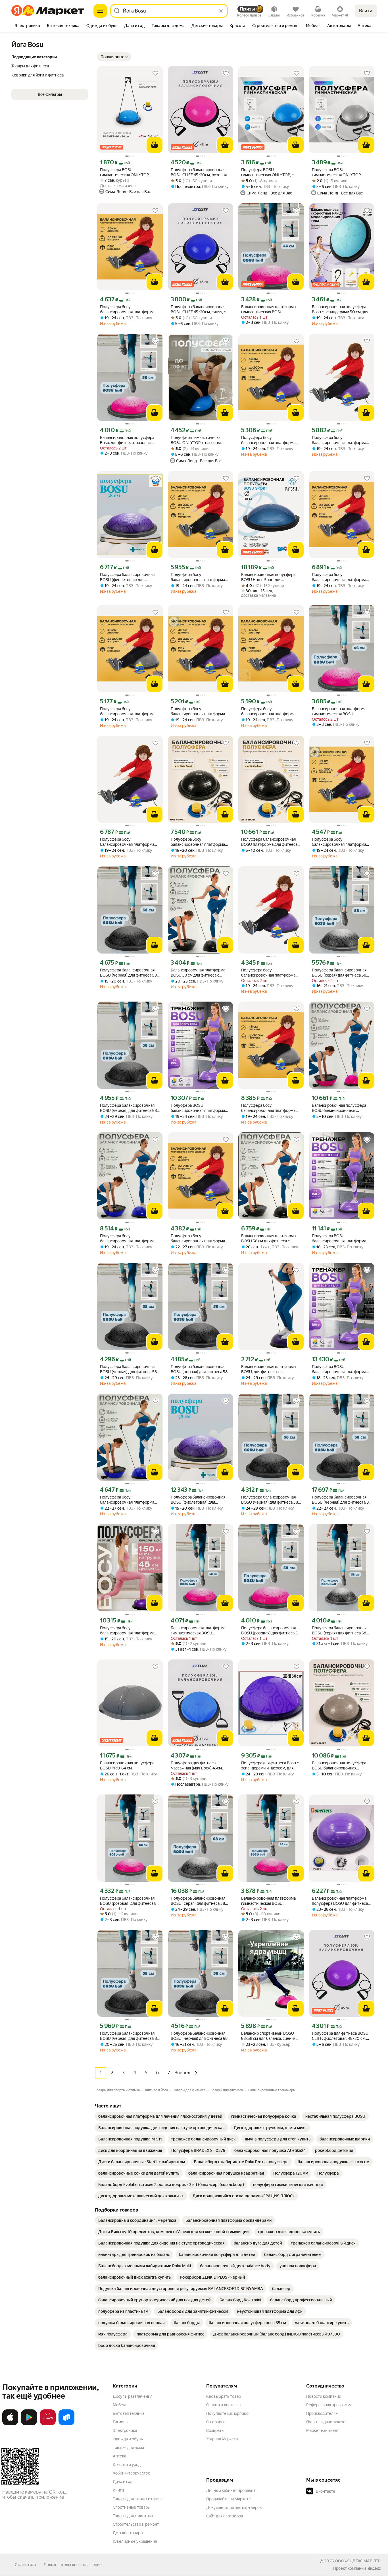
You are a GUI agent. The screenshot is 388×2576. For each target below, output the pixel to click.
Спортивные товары (132, 2507)
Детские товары (128, 2533)
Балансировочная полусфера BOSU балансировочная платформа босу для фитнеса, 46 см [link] (339, 1766)
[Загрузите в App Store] (10, 2424)
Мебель (120, 2405)
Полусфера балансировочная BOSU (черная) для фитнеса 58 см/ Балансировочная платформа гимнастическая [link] (128, 1108)
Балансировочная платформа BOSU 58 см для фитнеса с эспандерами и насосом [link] (198, 973)
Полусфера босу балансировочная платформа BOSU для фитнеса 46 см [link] (127, 309)
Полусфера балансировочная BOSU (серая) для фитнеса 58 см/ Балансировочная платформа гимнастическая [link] (339, 1631)
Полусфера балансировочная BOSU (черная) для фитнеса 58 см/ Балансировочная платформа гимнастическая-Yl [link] (128, 973)
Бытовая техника (129, 2413)
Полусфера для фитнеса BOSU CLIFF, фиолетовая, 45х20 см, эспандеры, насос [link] (340, 2036)
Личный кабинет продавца (231, 2490)
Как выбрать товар (224, 2396)
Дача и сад (123, 2482)
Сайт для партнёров (225, 2516)
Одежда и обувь (128, 2439)
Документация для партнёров (234, 2507)
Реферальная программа (329, 2405)
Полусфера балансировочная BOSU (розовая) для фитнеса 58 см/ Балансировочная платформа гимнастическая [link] (271, 1631)
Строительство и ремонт (136, 2524)
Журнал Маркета (222, 2439)
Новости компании (324, 2396)
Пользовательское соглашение (73, 2565)
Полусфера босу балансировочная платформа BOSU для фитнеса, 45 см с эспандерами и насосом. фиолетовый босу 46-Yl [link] (127, 1631)
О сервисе (216, 2422)
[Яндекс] (374, 2568)
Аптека (119, 2456)
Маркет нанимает (323, 2430)
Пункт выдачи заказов (327, 2422)
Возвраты (215, 2430)
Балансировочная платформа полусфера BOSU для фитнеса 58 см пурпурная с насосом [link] (340, 1901)
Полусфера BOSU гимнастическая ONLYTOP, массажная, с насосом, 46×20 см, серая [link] (339, 172)
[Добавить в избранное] (155, 73)
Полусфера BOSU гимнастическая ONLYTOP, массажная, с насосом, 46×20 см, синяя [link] (127, 172)
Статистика (25, 2565)
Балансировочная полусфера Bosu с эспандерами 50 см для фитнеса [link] (340, 309)
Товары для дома (128, 2447)
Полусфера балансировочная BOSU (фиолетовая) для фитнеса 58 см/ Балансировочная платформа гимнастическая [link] (127, 577)
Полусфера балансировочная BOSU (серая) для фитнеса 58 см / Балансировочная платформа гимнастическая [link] (339, 973)
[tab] (27, 26)
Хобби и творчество (132, 2473)
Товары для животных (133, 2516)
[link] (160, 2116)
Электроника (125, 2430)
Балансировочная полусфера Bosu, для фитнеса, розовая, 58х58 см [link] (127, 440)
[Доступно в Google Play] (29, 2424)
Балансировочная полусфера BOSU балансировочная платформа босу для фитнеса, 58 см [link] (339, 1108)
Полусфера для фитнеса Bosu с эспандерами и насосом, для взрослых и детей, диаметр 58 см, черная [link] (270, 1766)
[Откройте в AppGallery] (48, 2424)
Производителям (322, 2413)
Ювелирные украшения (135, 2541)
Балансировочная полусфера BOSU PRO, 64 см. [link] (127, 1765)
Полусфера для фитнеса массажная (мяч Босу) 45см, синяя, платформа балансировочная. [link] (197, 1766)
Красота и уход (127, 2465)
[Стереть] (221, 11)
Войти (366, 11)
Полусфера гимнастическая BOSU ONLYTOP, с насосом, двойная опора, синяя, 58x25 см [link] (200, 440)
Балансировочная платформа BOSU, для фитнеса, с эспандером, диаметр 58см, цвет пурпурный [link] (268, 1369)
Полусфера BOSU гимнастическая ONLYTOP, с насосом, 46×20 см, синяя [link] (267, 172)
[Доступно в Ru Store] (66, 2424)
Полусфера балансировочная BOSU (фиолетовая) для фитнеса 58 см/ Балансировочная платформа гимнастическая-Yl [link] (198, 1500)
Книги (118, 2490)
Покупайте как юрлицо (227, 2413)
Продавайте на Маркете (229, 2499)
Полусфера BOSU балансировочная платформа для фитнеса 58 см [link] (198, 1108)
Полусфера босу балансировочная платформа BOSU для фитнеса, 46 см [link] (127, 1239)
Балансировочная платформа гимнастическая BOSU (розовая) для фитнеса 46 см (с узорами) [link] (270, 309)
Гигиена (120, 2422)
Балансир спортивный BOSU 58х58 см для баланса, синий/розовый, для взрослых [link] (268, 2036)
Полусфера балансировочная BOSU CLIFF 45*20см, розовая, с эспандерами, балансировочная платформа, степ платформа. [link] (201, 172)
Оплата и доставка (223, 2405)
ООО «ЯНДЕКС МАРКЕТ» (358, 2561)
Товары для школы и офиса (138, 2499)
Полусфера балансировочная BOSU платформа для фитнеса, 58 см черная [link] (270, 842)
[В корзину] (155, 145)
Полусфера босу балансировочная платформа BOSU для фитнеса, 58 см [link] (198, 842)
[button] (114, 57)
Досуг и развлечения (133, 2396)
